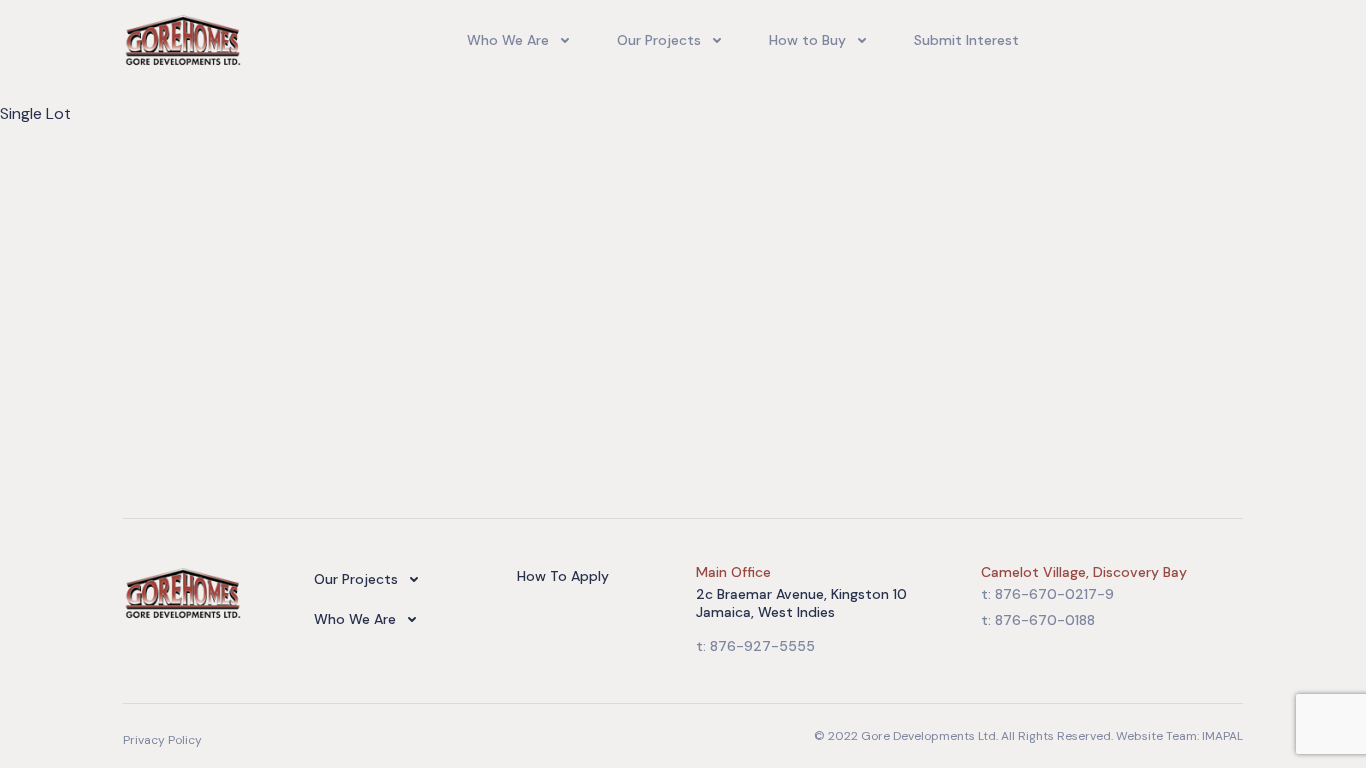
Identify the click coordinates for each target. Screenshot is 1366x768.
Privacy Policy (162, 740)
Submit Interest (966, 40)
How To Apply (563, 576)
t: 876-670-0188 (1038, 620)
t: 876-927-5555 (755, 646)
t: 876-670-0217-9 (1047, 594)
